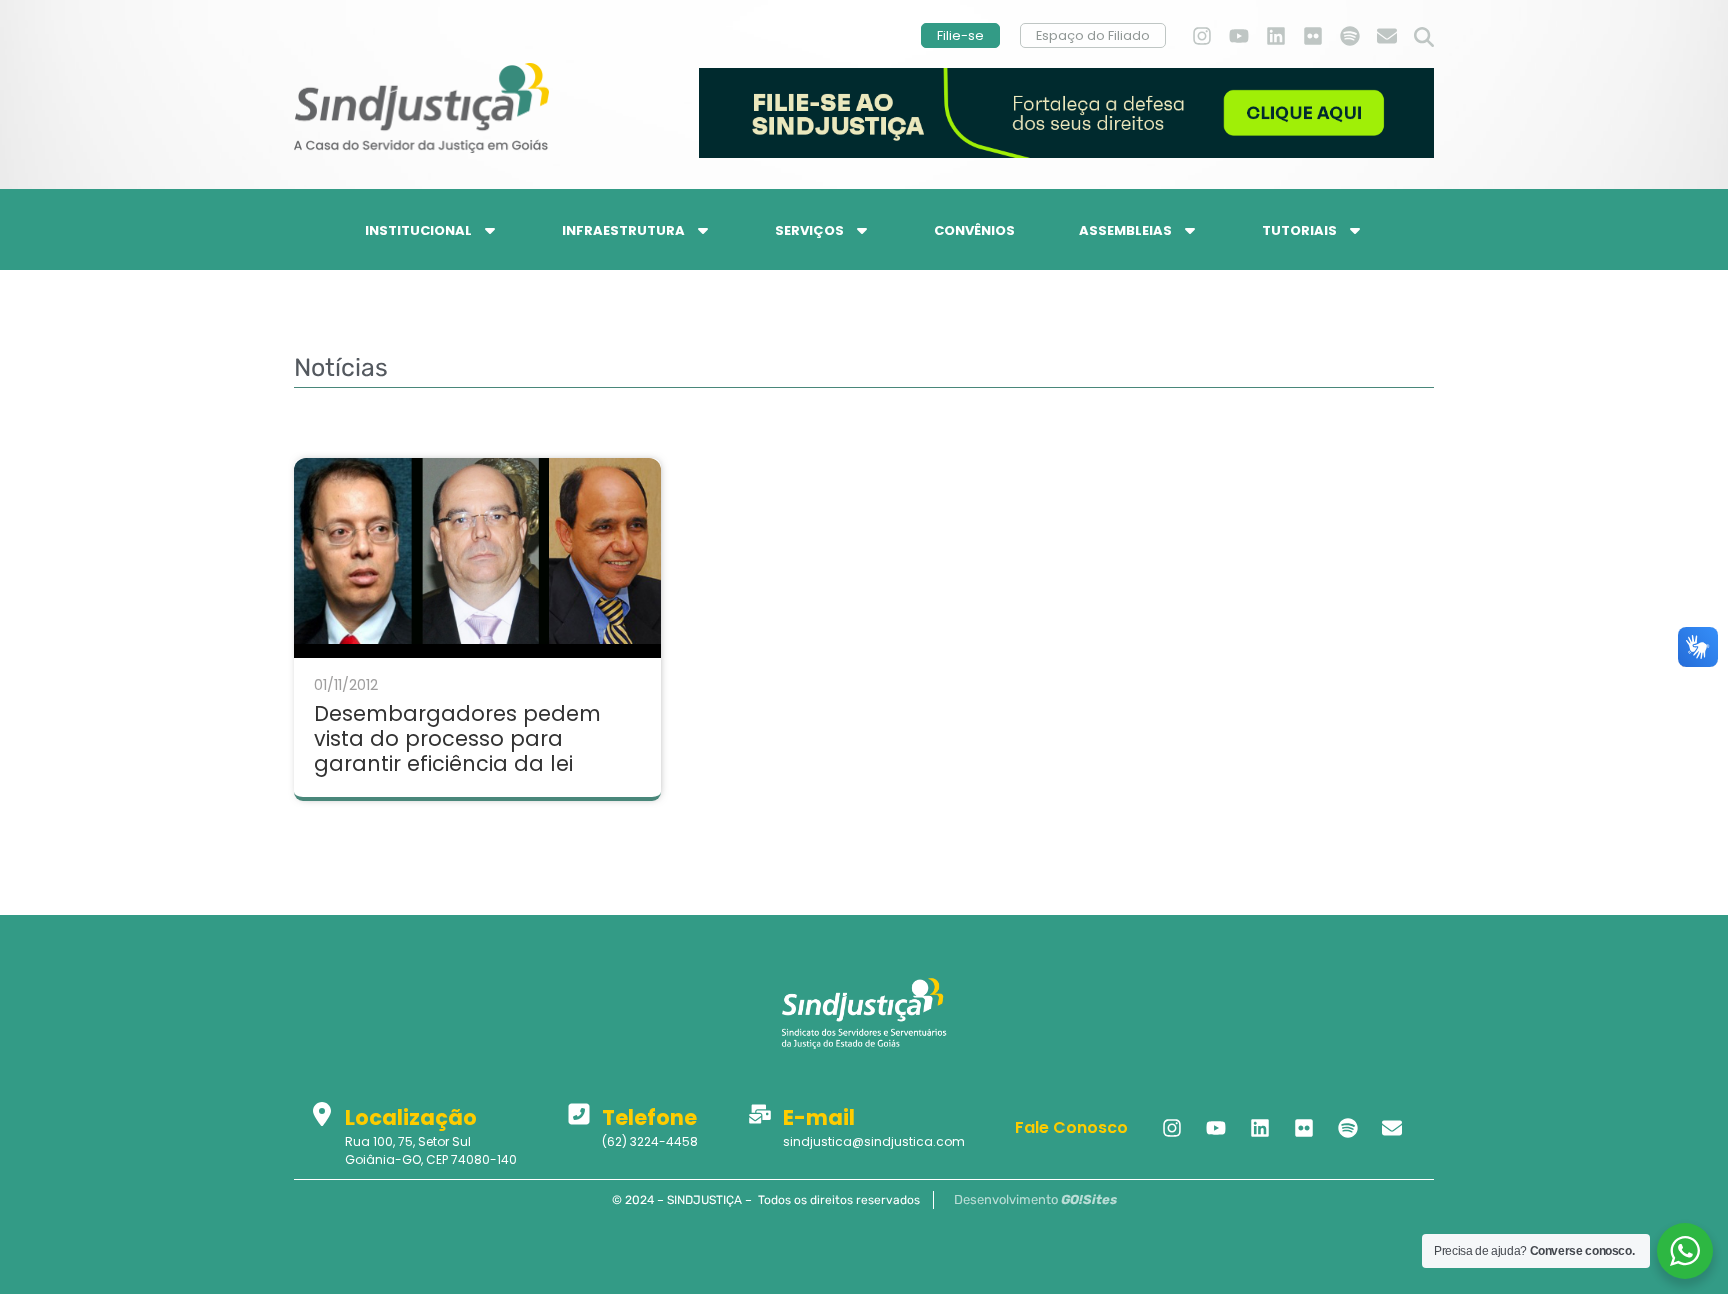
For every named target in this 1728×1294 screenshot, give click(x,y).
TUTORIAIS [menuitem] (1299, 230)
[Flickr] (1313, 36)
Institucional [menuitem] (418, 230)
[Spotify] (1350, 36)
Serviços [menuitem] (809, 230)
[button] (1424, 38)
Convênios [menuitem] (974, 230)
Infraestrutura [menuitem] (623, 230)
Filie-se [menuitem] (960, 35)
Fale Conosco (1071, 1127)
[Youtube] (1239, 36)
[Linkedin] (1276, 36)
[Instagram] (1202, 36)
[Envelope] (1387, 36)
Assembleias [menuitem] (1125, 230)
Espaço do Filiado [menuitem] (1093, 35)
